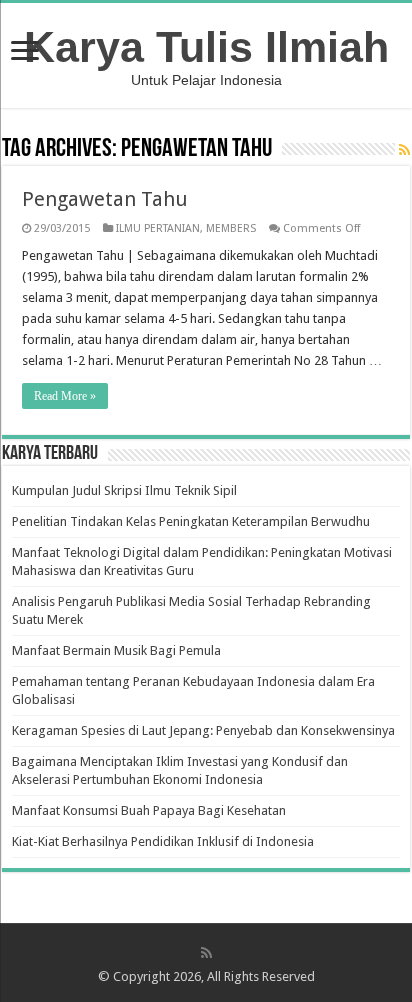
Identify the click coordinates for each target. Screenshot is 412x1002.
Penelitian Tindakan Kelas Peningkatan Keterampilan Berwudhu (191, 521)
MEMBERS (231, 228)
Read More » (65, 396)
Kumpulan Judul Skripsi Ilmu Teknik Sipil (124, 490)
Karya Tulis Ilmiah (206, 47)
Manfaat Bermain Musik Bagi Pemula (116, 650)
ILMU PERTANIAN (158, 228)
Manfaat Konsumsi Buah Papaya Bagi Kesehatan (149, 810)
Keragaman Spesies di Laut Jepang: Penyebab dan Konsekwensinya (203, 730)
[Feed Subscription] (404, 150)
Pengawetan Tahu (105, 199)
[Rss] (206, 953)
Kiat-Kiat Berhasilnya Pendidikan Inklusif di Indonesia (163, 841)
